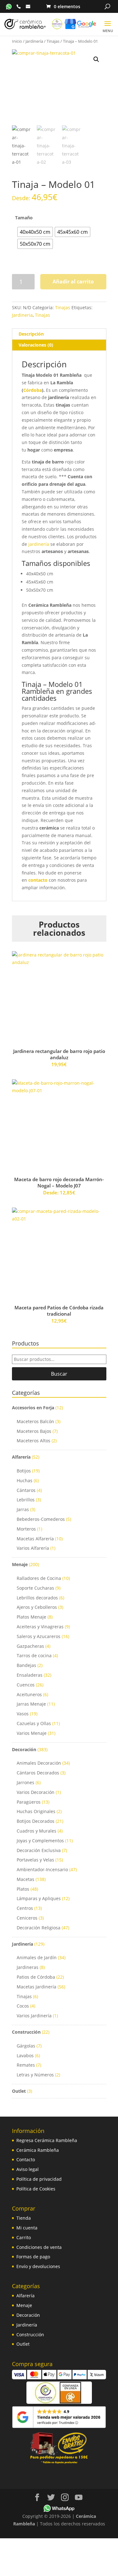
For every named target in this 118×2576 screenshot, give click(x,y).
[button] (96, 59)
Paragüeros (29, 1802)
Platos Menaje (31, 1617)
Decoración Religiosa (39, 1928)
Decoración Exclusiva (39, 1850)
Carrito (24, 2237)
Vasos (23, 1714)
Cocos (23, 2006)
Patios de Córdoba (36, 1977)
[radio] (35, 232)
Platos (23, 1889)
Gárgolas (26, 2046)
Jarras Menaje (31, 1704)
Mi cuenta (27, 2228)
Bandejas (26, 1665)
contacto (38, 880)
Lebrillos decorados (37, 1598)
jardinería (39, 544)
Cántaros (26, 1490)
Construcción (26, 2032)
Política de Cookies (36, 2189)
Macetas (25, 1879)
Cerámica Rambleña (38, 2150)
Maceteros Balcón (35, 1421)
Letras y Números (35, 2075)
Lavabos (25, 2055)
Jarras (23, 1509)
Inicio (17, 41)
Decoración (24, 1749)
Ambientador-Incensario (42, 1869)
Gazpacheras (30, 1646)
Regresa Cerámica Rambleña (47, 2140)
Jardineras (28, 1967)
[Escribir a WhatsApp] (9, 6)
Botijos (24, 1471)
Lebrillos (26, 1500)
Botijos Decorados (36, 1821)
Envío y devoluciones (38, 2266)
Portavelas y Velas (35, 1860)
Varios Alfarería (33, 1548)
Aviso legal (28, 2169)
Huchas (25, 1480)
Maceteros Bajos (34, 1431)
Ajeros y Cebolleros (37, 1607)
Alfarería (21, 1457)
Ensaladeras (30, 1675)
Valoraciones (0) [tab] (36, 345)
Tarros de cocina (34, 1655)
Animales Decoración (39, 1763)
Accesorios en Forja (33, 1408)
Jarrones (25, 1782)
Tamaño (24, 218)
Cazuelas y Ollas (34, 1723)
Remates (26, 2065)
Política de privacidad (39, 2179)
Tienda (24, 2218)
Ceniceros (27, 1918)
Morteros (26, 1529)
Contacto (26, 2159)
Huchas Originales (36, 1811)
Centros (25, 1908)
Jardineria (22, 315)
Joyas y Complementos (40, 1841)
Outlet (19, 2091)
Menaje (20, 1564)
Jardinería (34, 41)
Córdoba (33, 390)
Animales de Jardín (37, 1957)
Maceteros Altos (34, 1441)
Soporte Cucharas (35, 1588)
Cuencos (26, 1685)
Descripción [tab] (31, 334)
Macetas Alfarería (35, 1539)
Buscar (59, 1374)
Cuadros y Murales (37, 1831)
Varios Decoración (36, 1792)
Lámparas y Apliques (39, 1898)
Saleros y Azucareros (39, 1636)
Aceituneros (29, 1694)
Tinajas (53, 41)
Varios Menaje (32, 1733)
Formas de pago (33, 2257)
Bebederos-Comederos (41, 1519)
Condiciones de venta (39, 2247)
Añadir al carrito (73, 282)
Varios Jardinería (34, 2016)
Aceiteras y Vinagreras (40, 1627)
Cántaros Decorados (38, 1773)
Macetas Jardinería (37, 1987)
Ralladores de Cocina (39, 1578)
